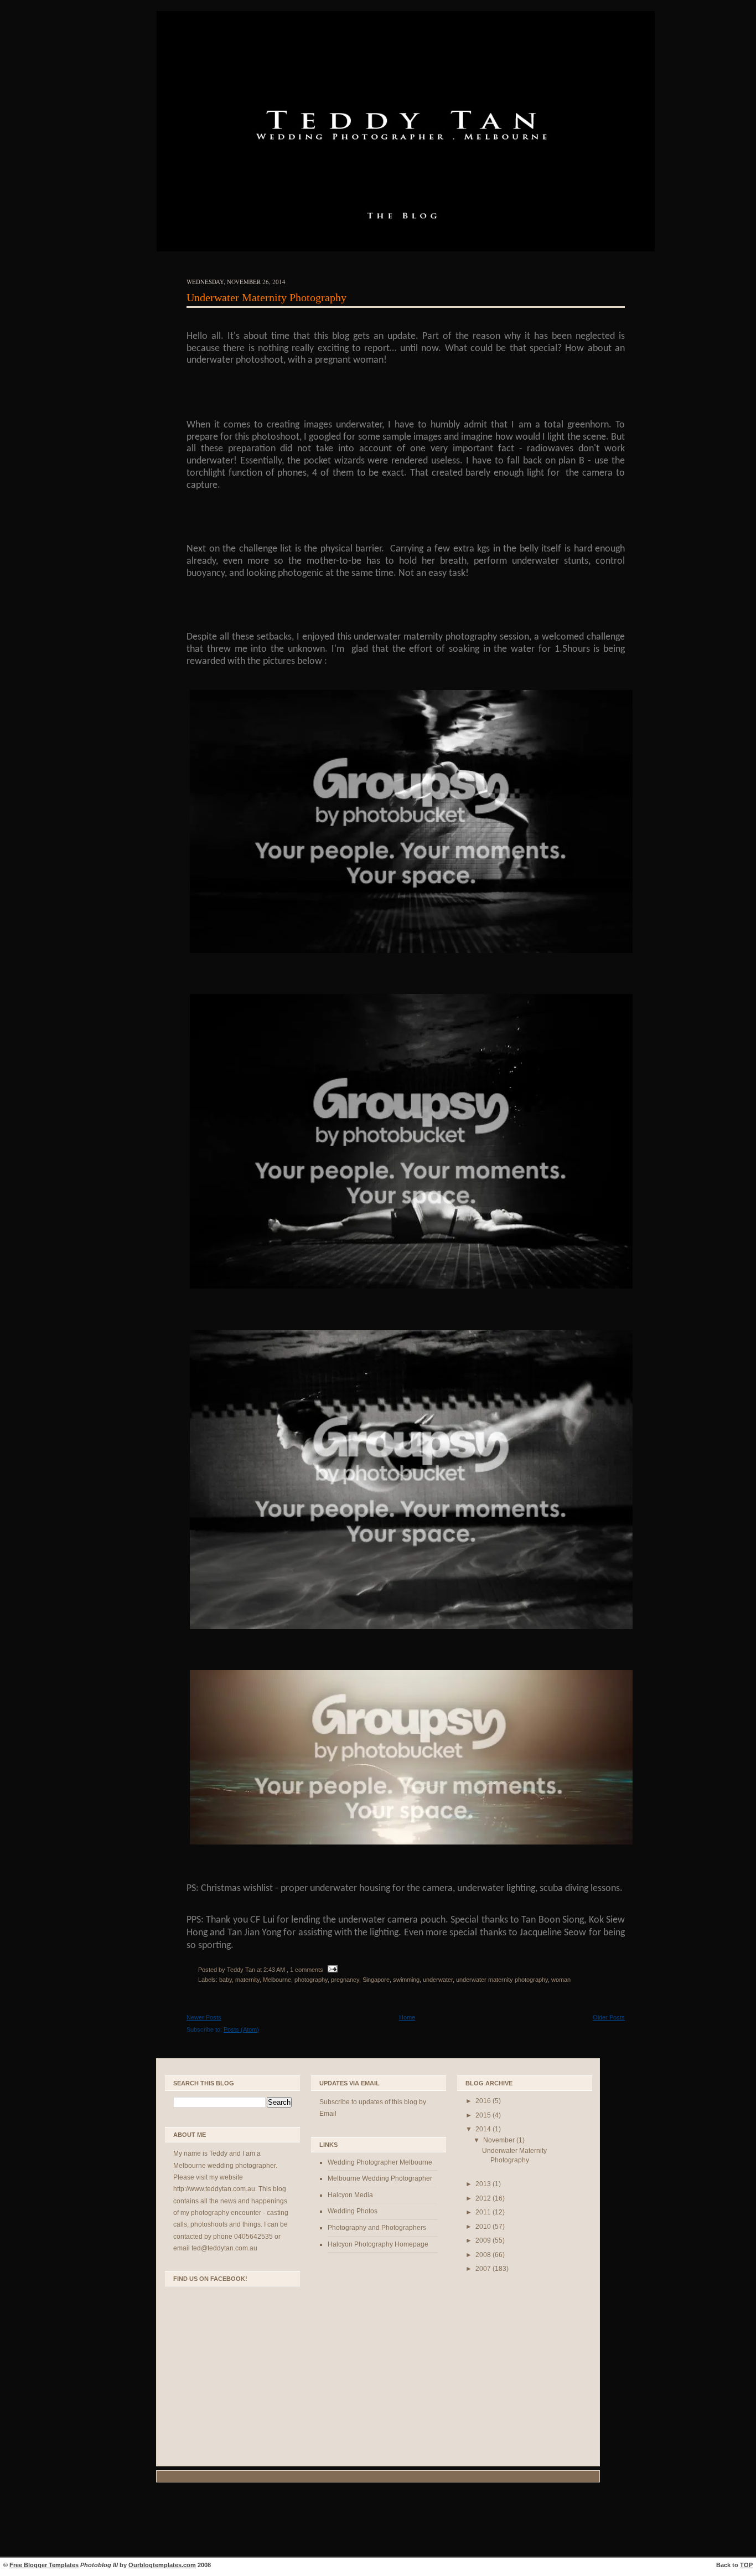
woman (561, 1980)
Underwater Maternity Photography (266, 297)
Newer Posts (204, 2017)
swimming (406, 1980)
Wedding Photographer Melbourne (380, 2162)
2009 (484, 2240)
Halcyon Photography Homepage (378, 2244)
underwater (438, 1980)
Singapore (376, 1980)
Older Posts (609, 2017)
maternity (247, 1980)
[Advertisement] (378, 2521)
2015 (484, 2115)
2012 (484, 2198)
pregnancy (345, 1980)
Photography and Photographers (377, 2228)
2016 (484, 2101)
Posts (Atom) (241, 2029)
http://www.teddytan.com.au (214, 2189)
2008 (484, 2255)
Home (407, 2017)
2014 (484, 2129)
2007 (484, 2269)
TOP (746, 2565)
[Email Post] (331, 1970)
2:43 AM (274, 1970)
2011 (484, 2212)
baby (226, 1980)
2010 (484, 2227)
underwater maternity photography (502, 1980)
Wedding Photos (353, 2211)
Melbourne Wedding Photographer (380, 2178)
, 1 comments (305, 1970)
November (500, 2140)
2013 (484, 2184)
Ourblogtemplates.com (162, 2565)
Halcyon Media (350, 2195)
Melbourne (277, 1980)
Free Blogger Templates (44, 2565)
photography (311, 1980)
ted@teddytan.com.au (224, 2248)
